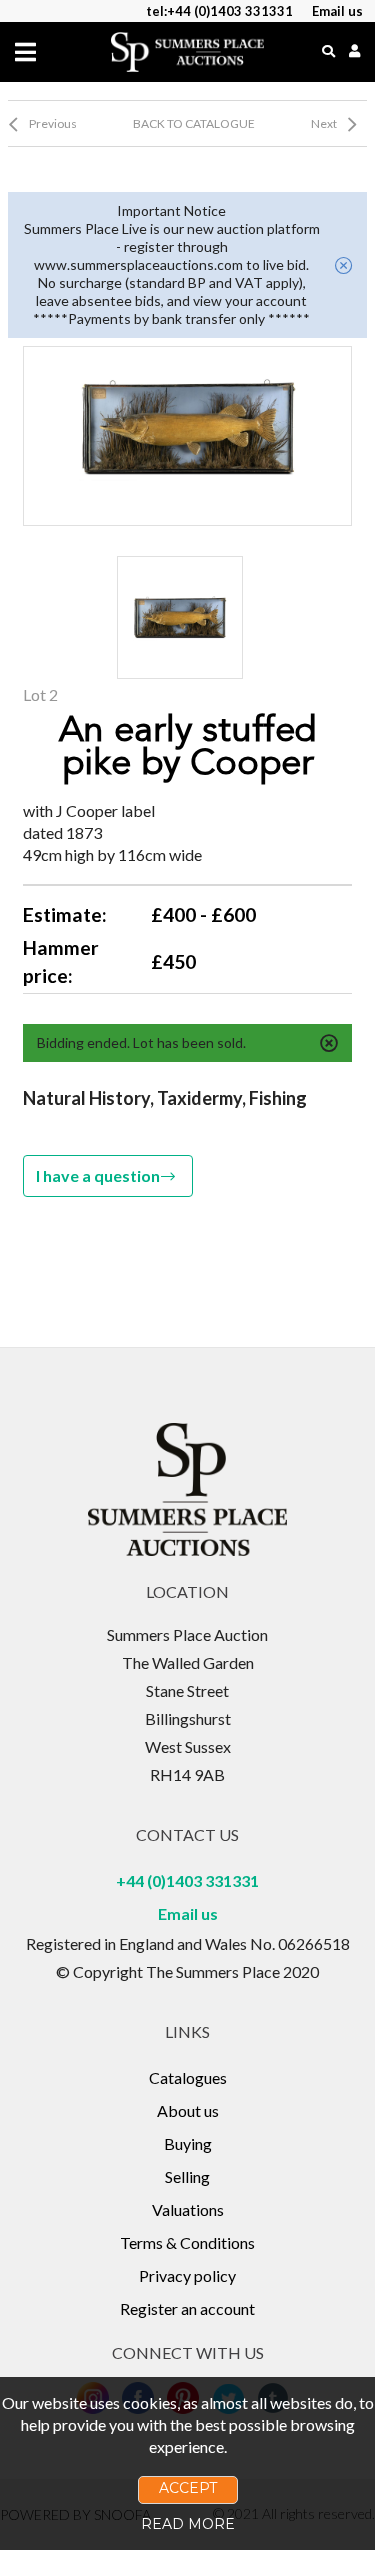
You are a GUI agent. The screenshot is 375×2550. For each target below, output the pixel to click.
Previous (53, 123)
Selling (187, 2176)
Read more (188, 2524)
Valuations (188, 2209)
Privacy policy (187, 2275)
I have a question (98, 1175)
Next (324, 123)
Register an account (187, 2308)
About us (188, 2110)
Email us (188, 1913)
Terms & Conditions (187, 2242)
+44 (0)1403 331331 (187, 1880)
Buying (188, 2143)
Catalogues (188, 2077)
